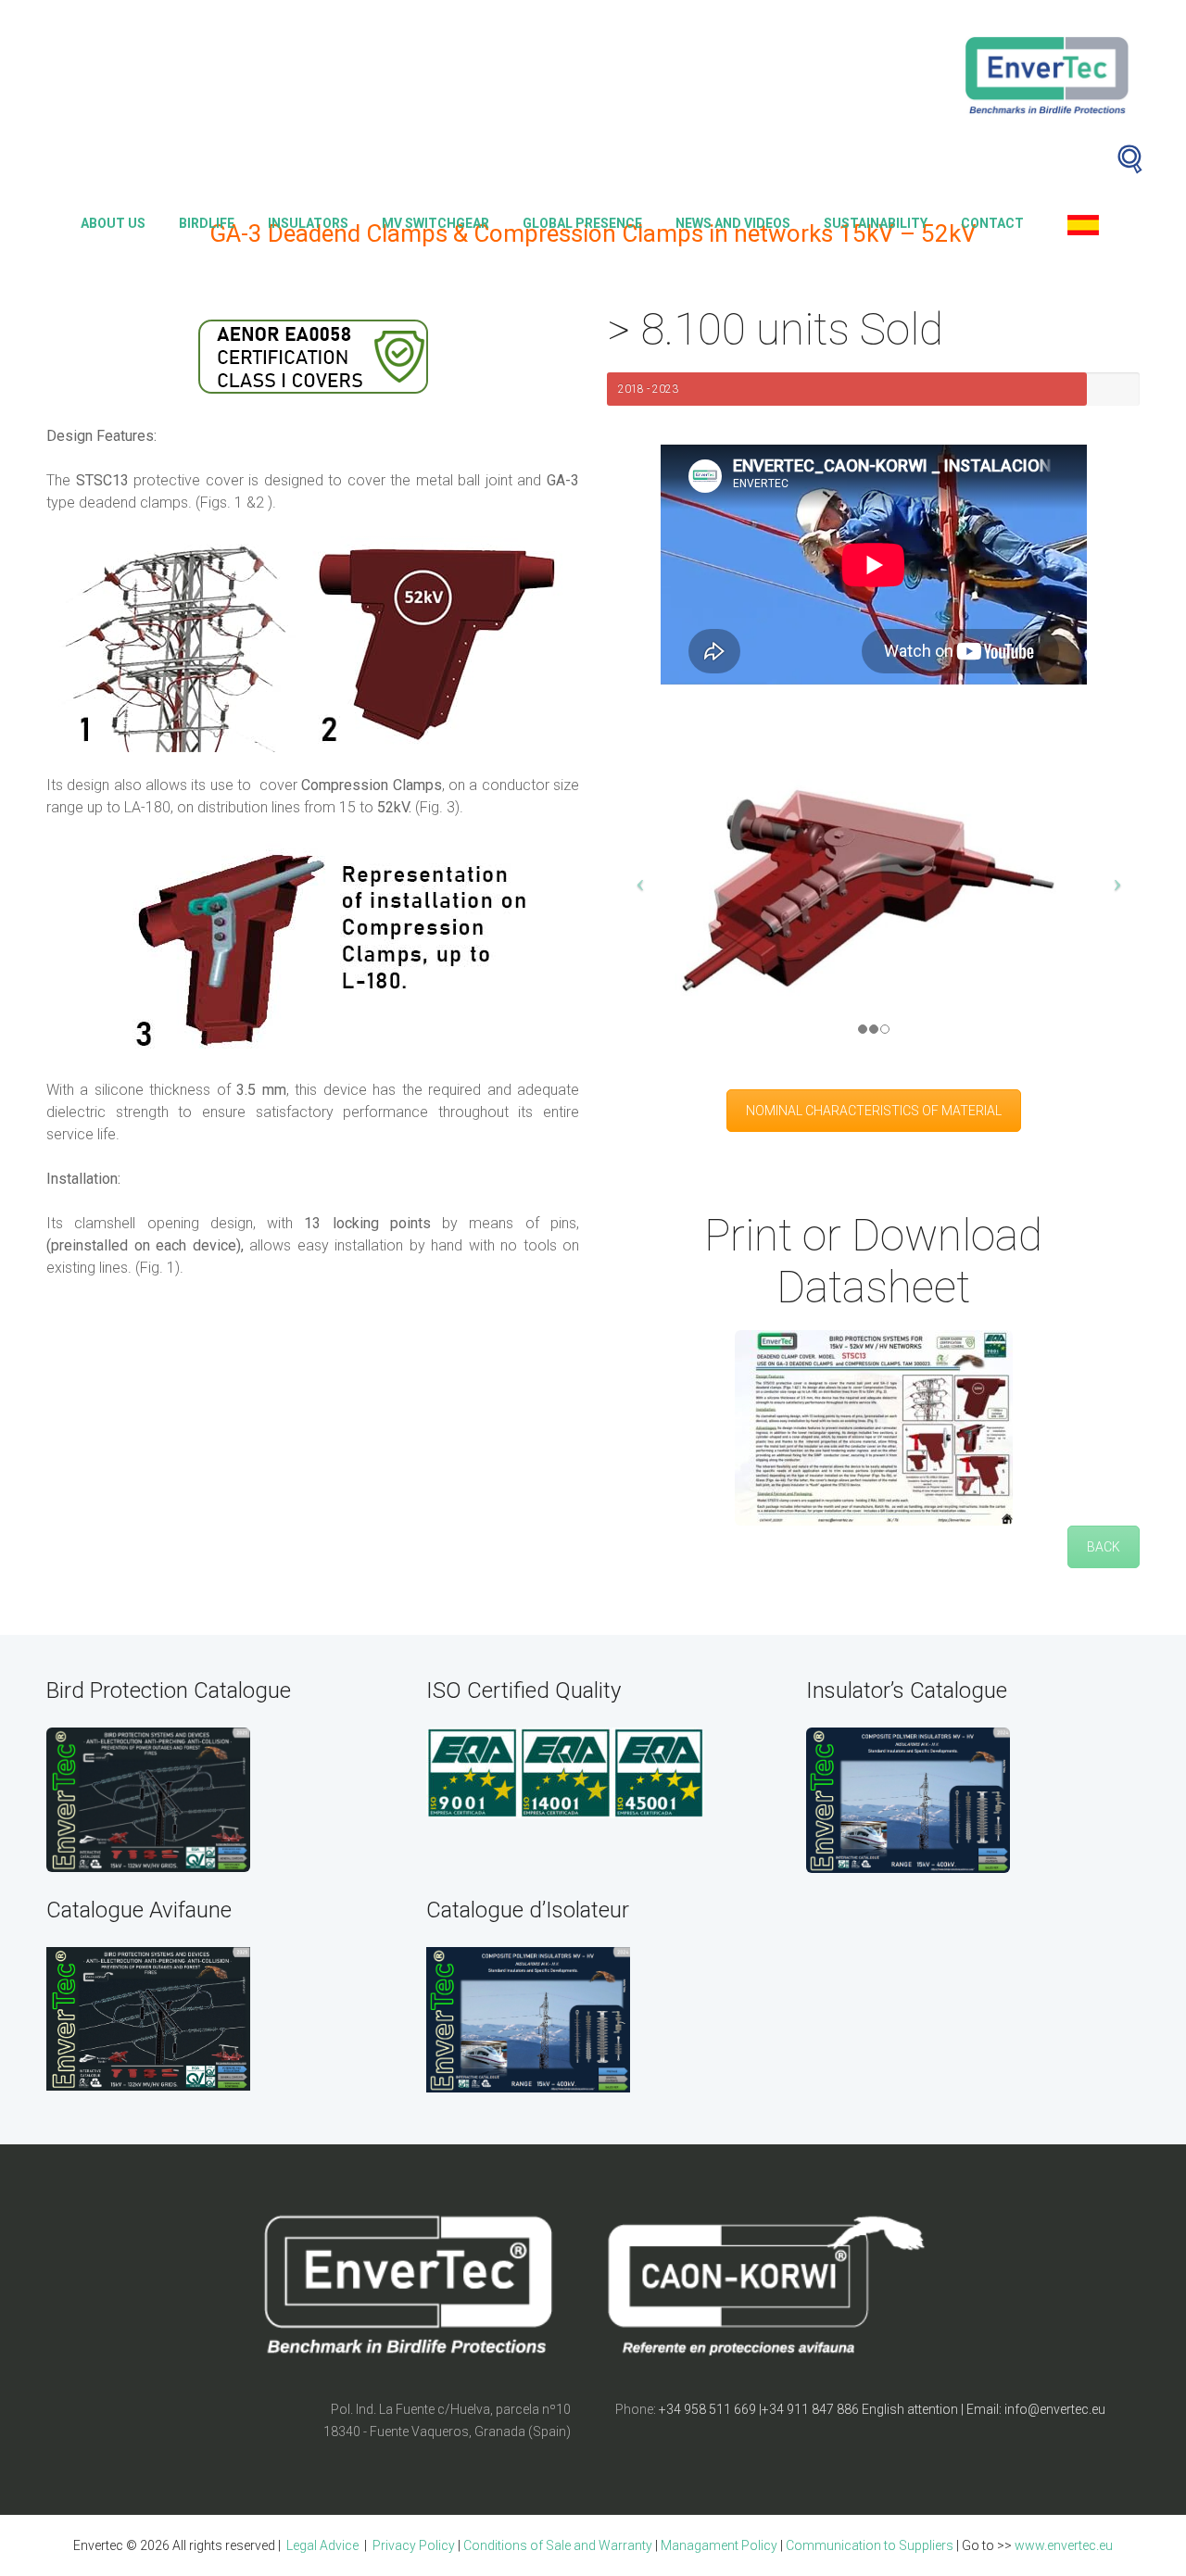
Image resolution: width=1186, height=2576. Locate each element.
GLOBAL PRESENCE (582, 223)
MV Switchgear (435, 223)
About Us (113, 223)
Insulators (308, 223)
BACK (1104, 1547)
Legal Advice (321, 2545)
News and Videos (733, 223)
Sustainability (876, 223)
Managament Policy (719, 2545)
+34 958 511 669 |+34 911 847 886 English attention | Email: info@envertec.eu (882, 2409)
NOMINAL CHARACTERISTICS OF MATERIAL (874, 1111)
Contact (992, 223)
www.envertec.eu (1064, 2545)
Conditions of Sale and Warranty (558, 2545)
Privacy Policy (414, 2545)
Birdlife (207, 223)
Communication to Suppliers (870, 2545)
